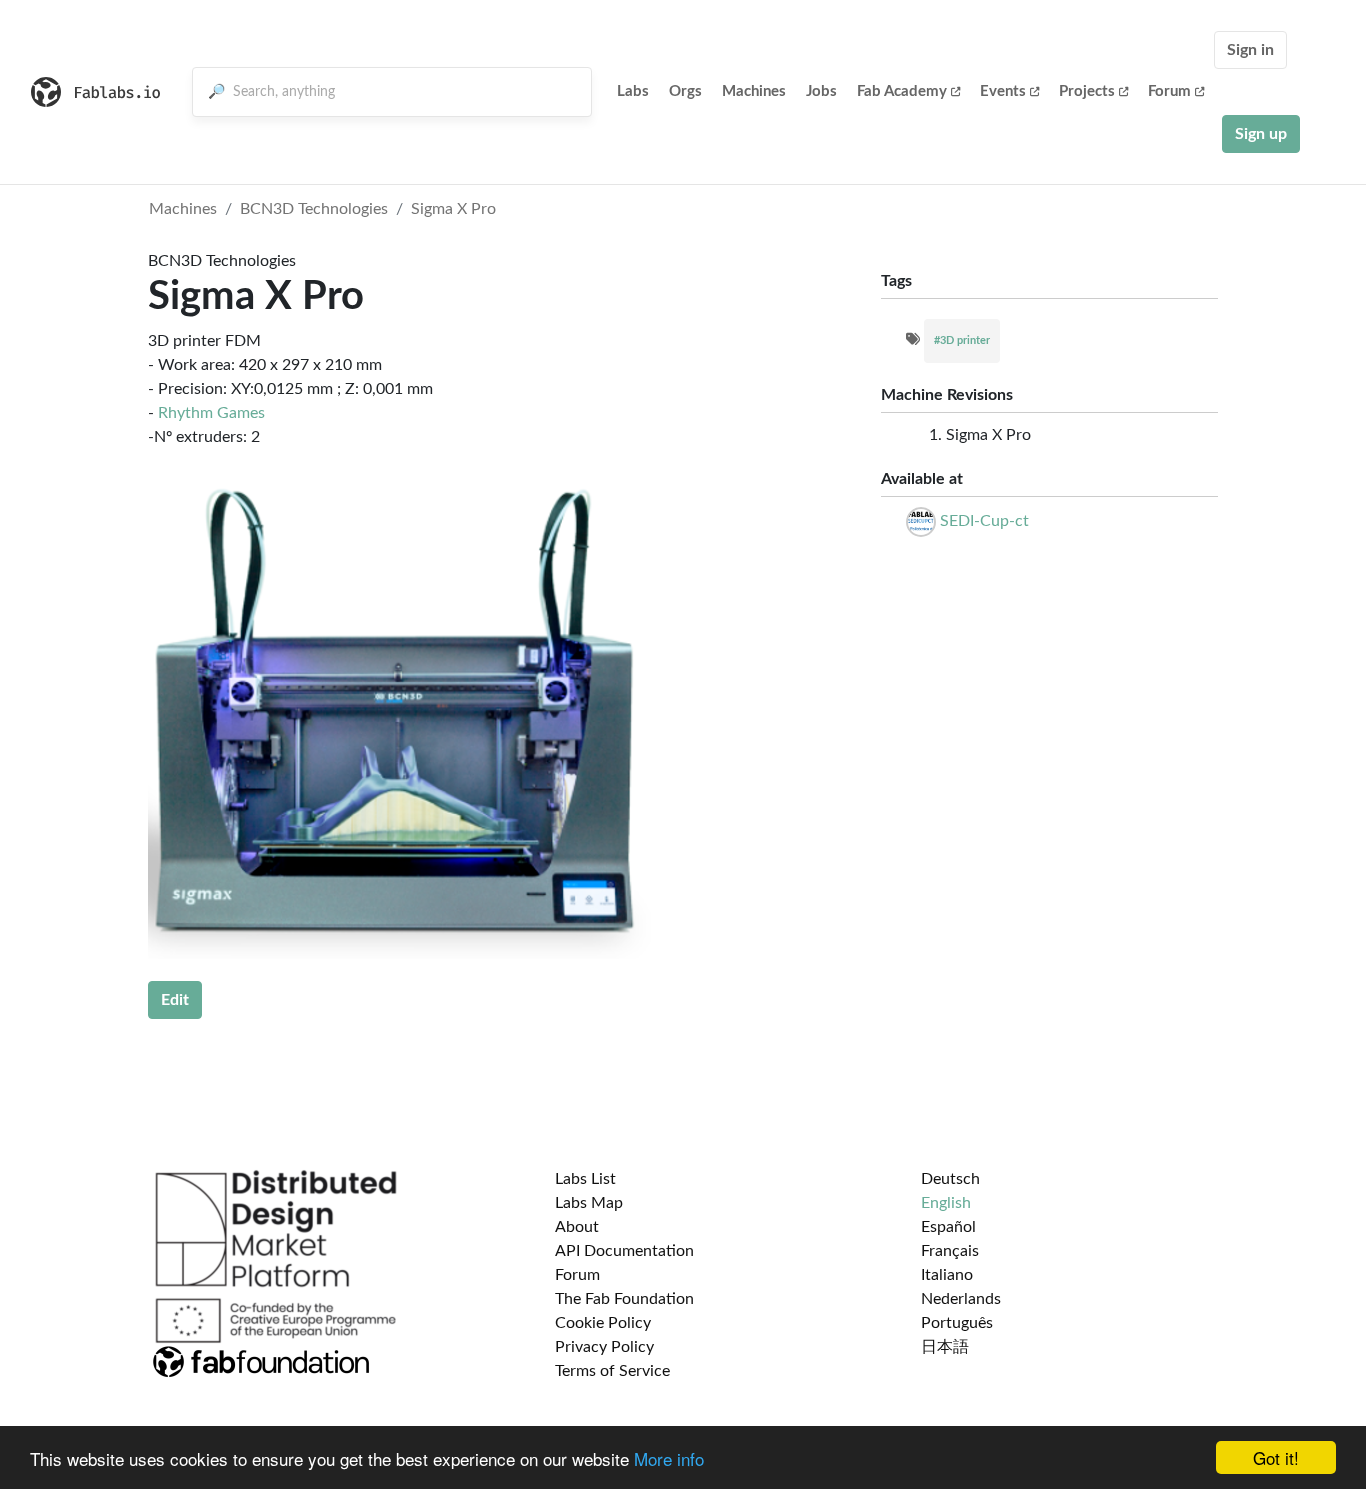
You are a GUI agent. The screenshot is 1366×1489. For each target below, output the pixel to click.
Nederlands (961, 1299)
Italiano (947, 1275)
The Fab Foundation (624, 1299)
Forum (1169, 91)
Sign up (1261, 134)
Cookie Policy (603, 1323)
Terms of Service (612, 1371)
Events (1003, 91)
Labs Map (589, 1203)
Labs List (585, 1179)
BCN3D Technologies (314, 209)
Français (950, 1251)
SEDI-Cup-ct (984, 521)
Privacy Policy (604, 1347)
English (946, 1203)
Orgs (685, 91)
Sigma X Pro (453, 209)
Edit (175, 1000)
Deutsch (950, 1179)
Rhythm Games (211, 413)
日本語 (945, 1347)
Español (948, 1227)
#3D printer (962, 340)
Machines (754, 91)
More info (669, 1458)
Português (957, 1323)
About (577, 1227)
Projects (1087, 91)
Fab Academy (902, 91)
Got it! (1276, 1457)
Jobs (821, 91)
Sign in (1250, 50)
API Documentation (624, 1251)
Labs (633, 91)
